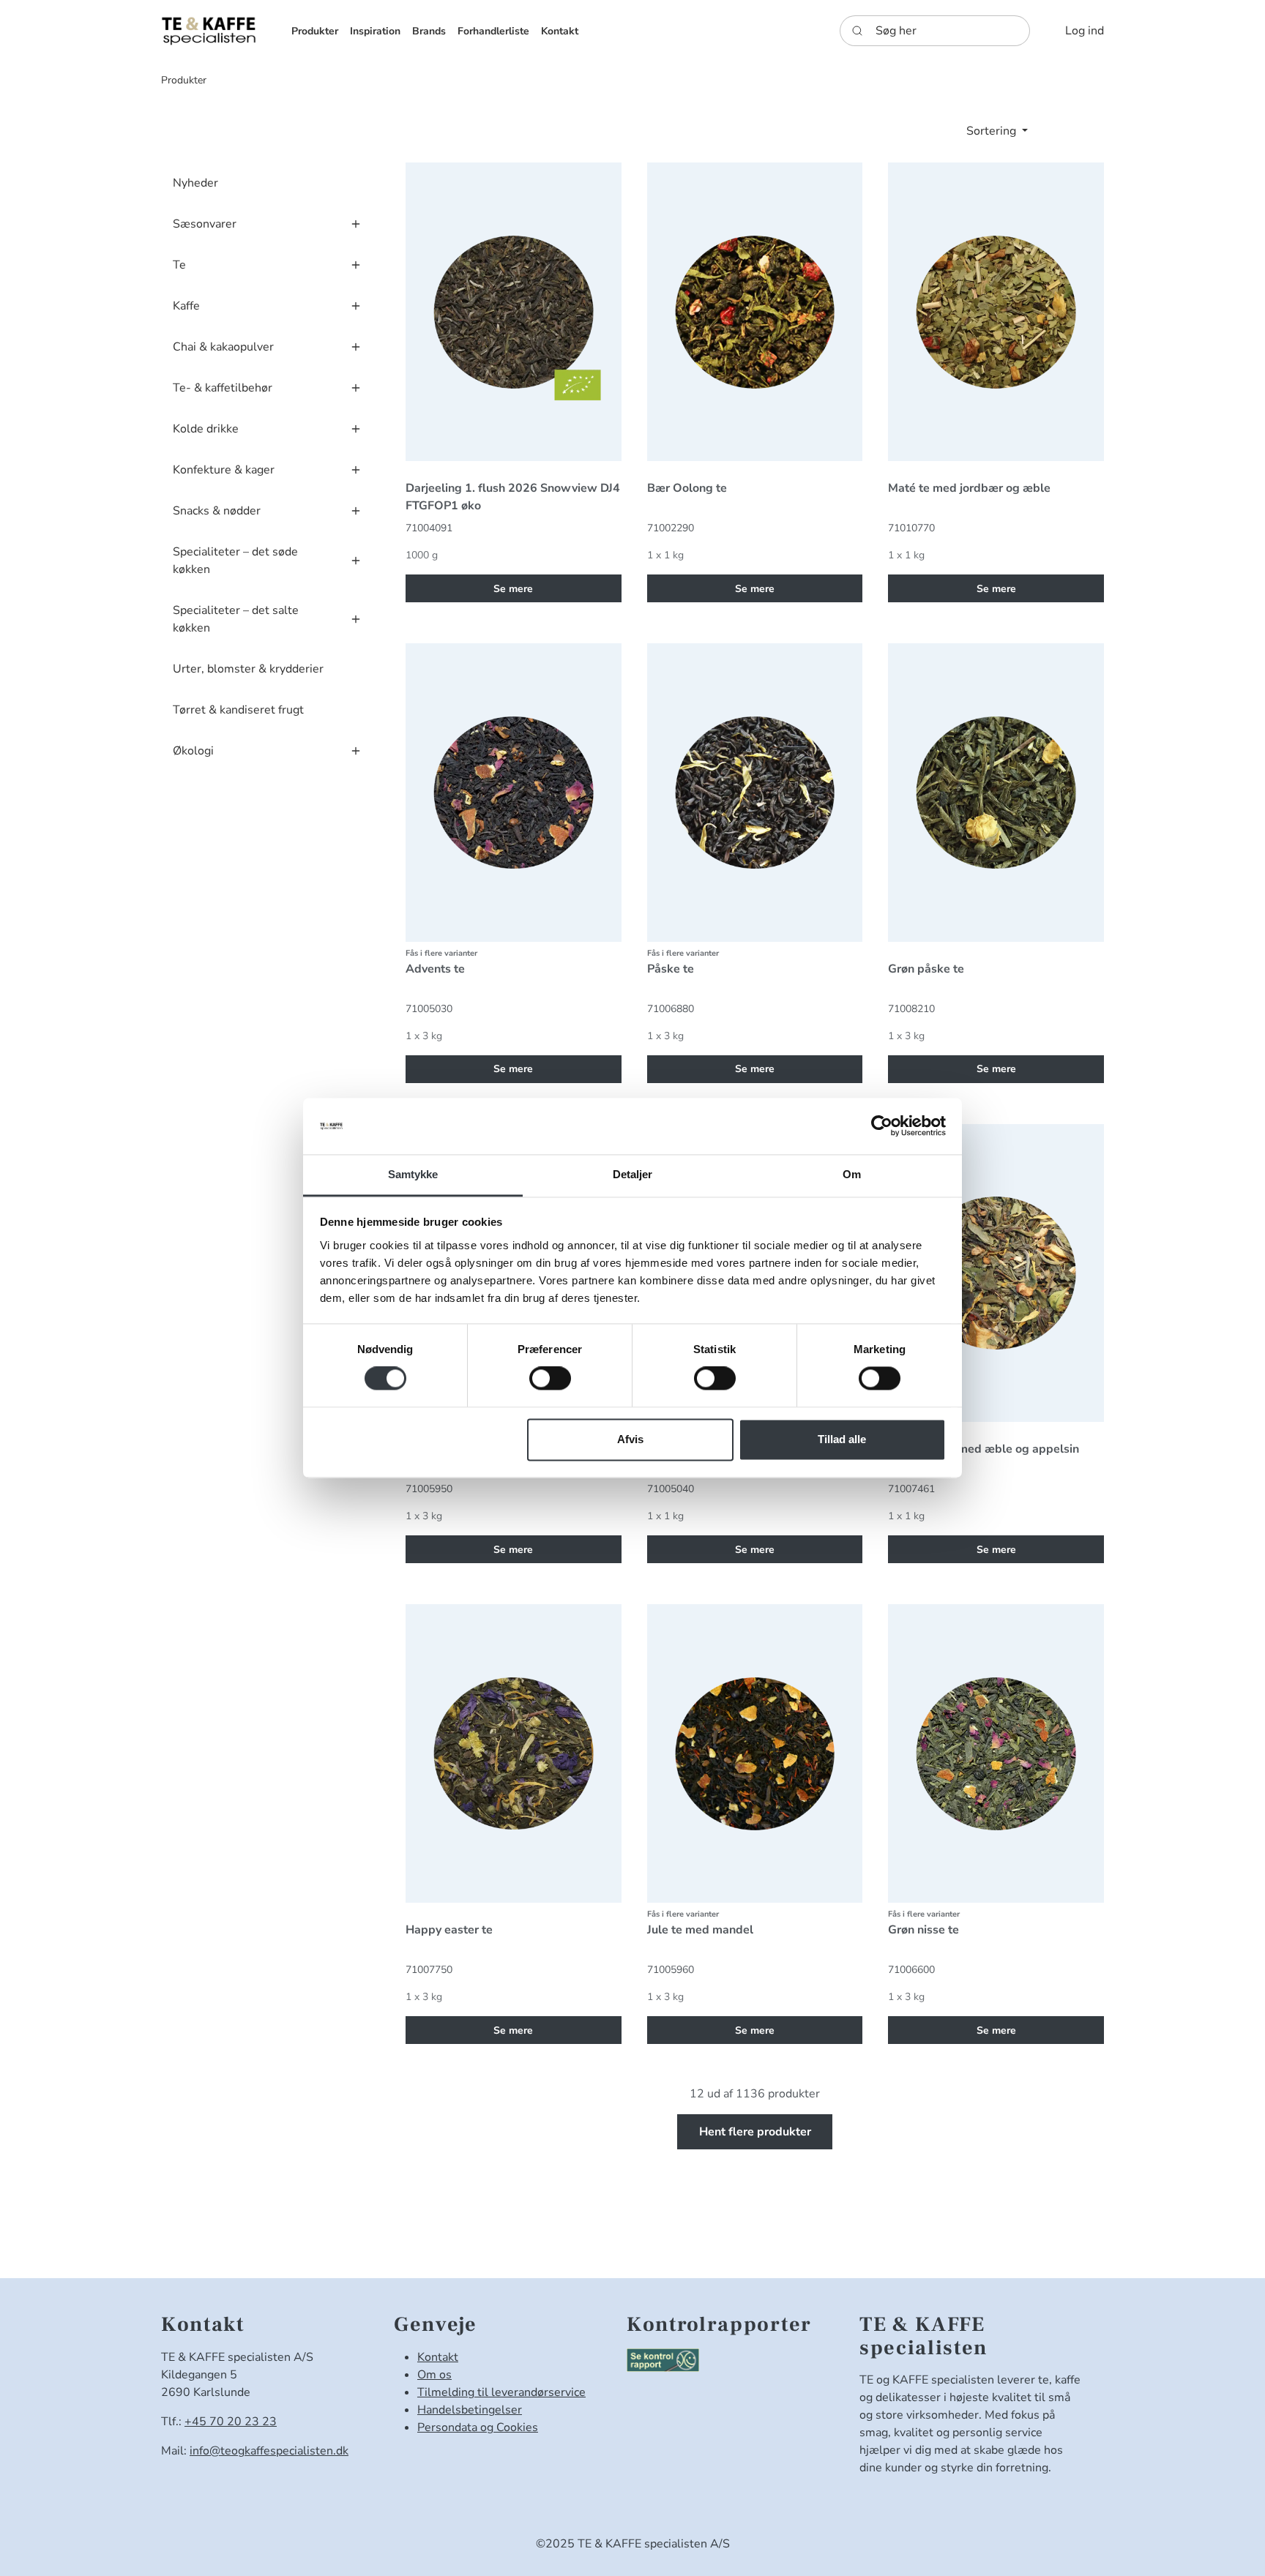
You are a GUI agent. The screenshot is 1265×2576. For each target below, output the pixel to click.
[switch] (550, 1379)
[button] (315, 31)
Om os (434, 2375)
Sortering (993, 131)
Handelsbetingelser (470, 2410)
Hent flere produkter (755, 2132)
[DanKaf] (209, 30)
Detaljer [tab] (633, 1174)
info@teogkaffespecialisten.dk (269, 2451)
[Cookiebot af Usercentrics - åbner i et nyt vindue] (882, 1126)
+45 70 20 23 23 (231, 2422)
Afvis (630, 1439)
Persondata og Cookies (478, 2427)
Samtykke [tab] (413, 1174)
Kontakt (438, 2357)
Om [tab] (852, 1174)
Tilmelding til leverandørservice (501, 2392)
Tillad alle (842, 1439)
